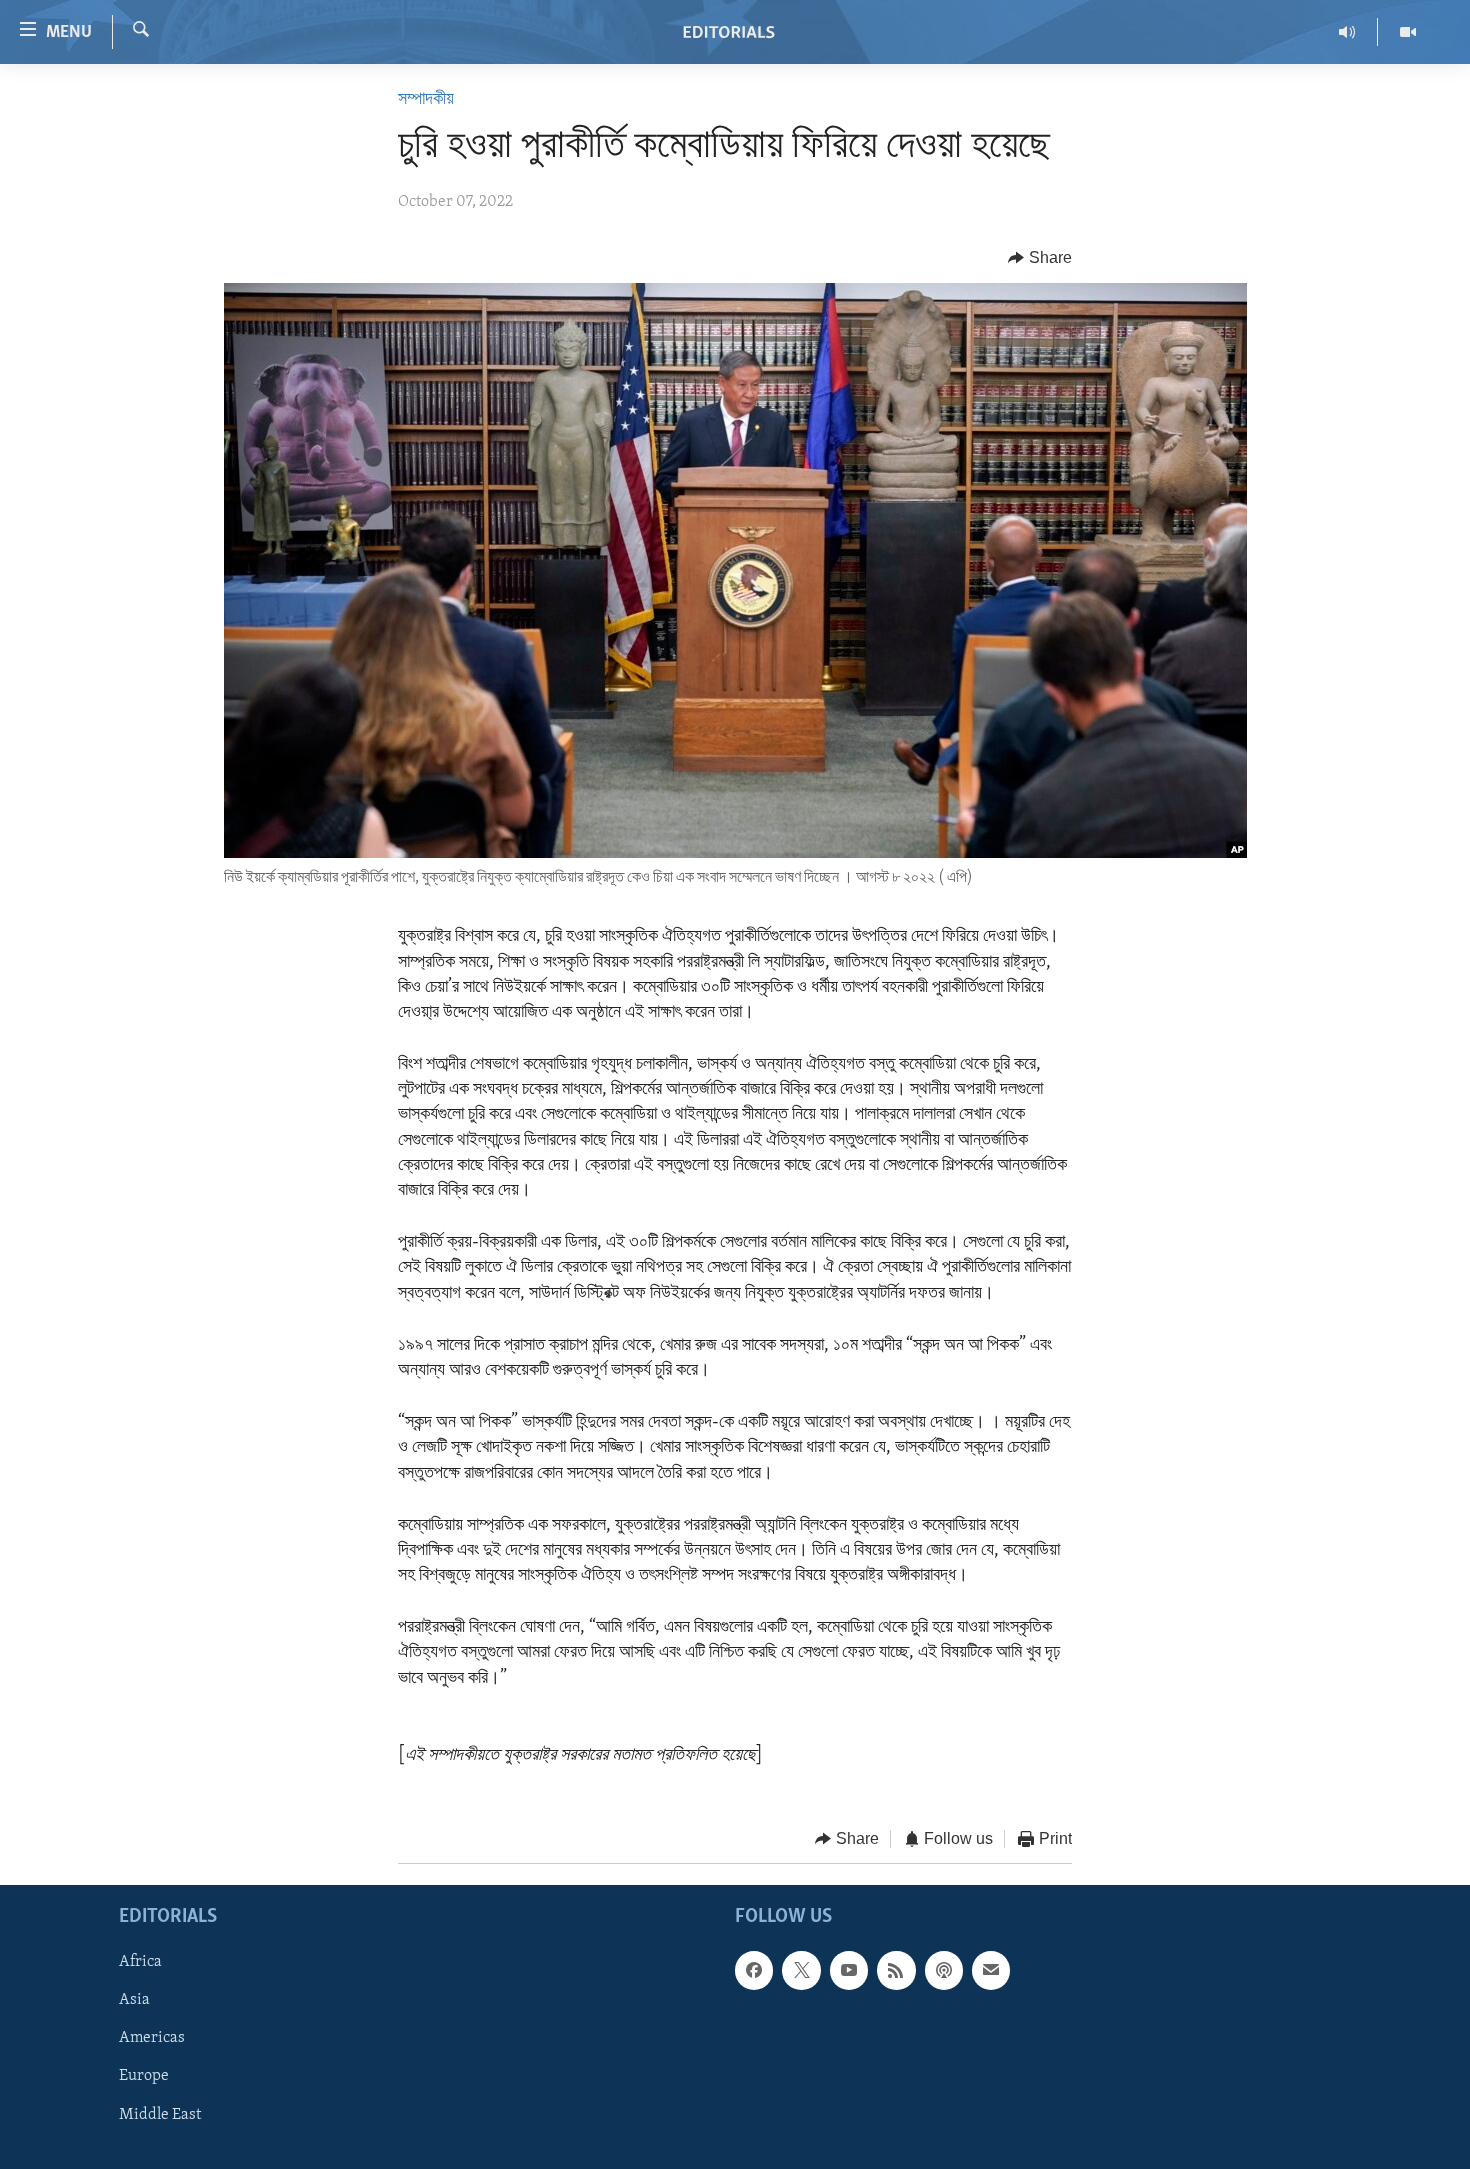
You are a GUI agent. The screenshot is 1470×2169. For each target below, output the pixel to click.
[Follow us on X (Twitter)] (801, 1970)
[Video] (1408, 32)
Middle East (160, 2114)
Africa (140, 1962)
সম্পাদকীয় (426, 100)
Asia (134, 2000)
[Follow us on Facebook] (754, 1970)
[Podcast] (944, 1970)
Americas (152, 2038)
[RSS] (896, 1970)
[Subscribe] (991, 1970)
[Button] (1040, 258)
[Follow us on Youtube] (849, 1970)
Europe (144, 2076)
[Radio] (1347, 32)
